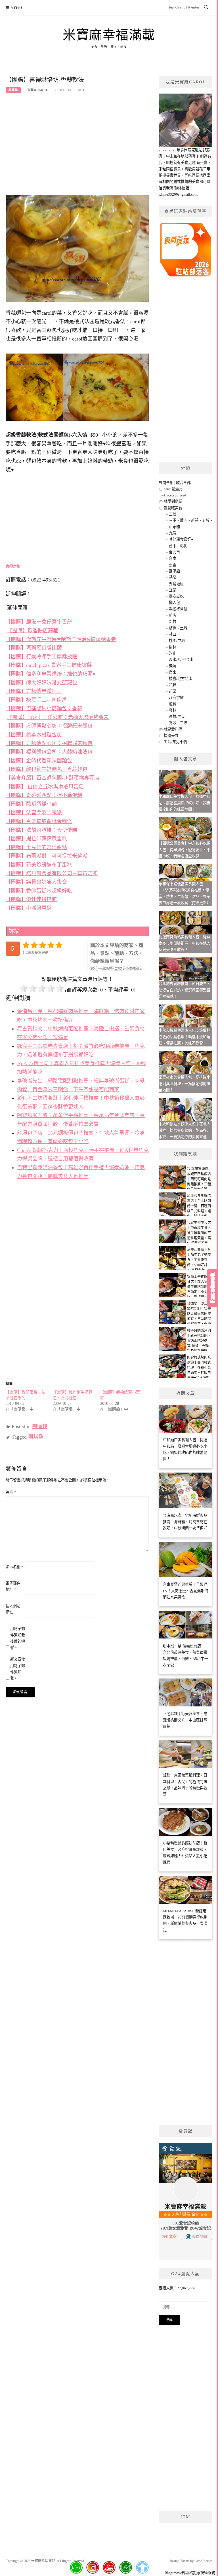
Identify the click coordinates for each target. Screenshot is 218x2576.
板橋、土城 (178, 628)
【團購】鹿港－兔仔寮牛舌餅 (39, 622)
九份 (173, 533)
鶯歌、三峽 (178, 723)
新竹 (173, 622)
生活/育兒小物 (175, 742)
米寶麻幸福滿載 (109, 35)
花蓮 (173, 685)
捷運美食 (171, 736)
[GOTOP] (142, 2567)
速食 (173, 704)
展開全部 (166, 483)
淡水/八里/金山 (181, 660)
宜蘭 (173, 590)
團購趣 (13, 90)
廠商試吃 (176, 596)
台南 (173, 558)
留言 (11, 1492)
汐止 (173, 653)
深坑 (173, 666)
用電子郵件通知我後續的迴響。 (18, 1638)
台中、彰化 (178, 546)
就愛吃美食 (173, 508)
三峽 (173, 514)
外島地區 (176, 584)
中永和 (174, 527)
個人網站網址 (13, 1609)
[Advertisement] (77, 142)
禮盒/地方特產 (181, 679)
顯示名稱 (14, 1567)
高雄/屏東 (177, 717)
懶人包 (174, 603)
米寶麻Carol (38, 90)
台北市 (174, 552)
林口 (173, 634)
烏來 (173, 672)
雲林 (173, 710)
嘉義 (173, 565)
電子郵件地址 (13, 1586)
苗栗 (173, 691)
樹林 (173, 647)
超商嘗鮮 (176, 698)
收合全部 (183, 483)
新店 (173, 615)
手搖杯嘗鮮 (178, 609)
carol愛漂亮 (173, 489)
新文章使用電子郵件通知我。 (18, 1669)
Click (212, 1288)
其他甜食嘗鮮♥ (181, 539)
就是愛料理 (173, 729)
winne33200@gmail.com (178, 194)
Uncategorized (175, 495)
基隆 (173, 577)
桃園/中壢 (177, 641)
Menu (16, 8)
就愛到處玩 (173, 501)
